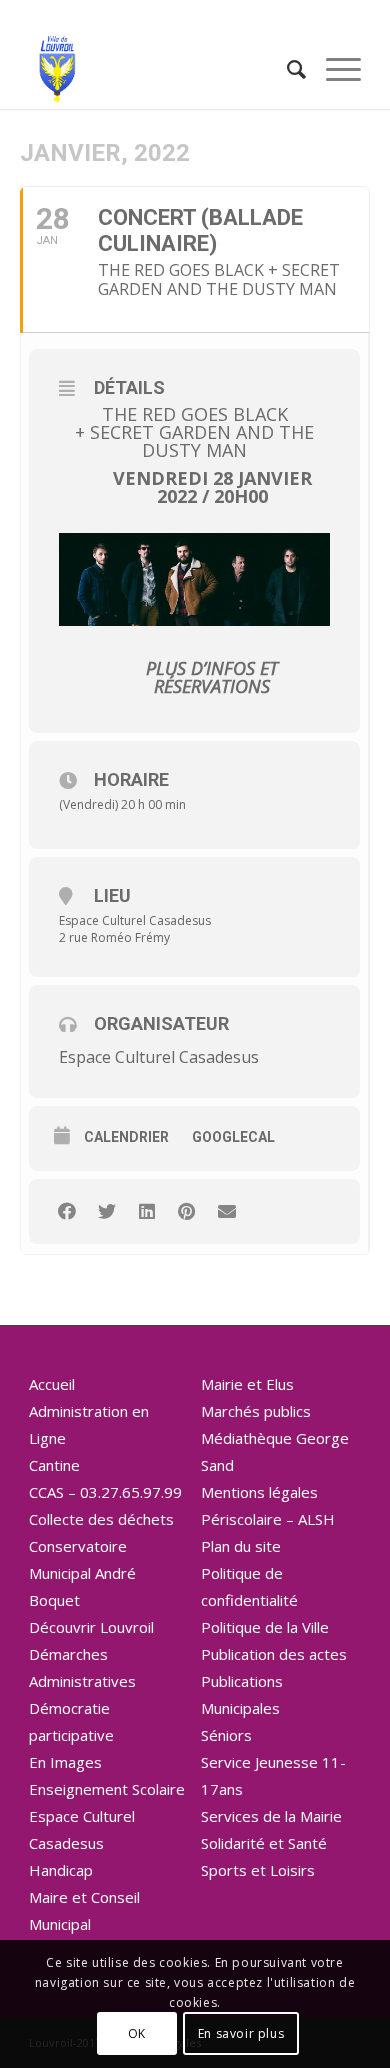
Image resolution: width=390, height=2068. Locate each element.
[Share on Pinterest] (186, 1211)
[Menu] (333, 69)
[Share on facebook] (66, 1211)
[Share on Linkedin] (146, 1211)
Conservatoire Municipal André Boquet (82, 1573)
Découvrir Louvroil (91, 1627)
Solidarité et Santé (264, 1843)
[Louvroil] (161, 69)
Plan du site (241, 1546)
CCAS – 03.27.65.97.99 (105, 1492)
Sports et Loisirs (258, 1870)
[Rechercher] (286, 69)
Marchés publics (256, 1411)
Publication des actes (274, 1654)
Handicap (61, 1870)
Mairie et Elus (247, 1384)
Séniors (226, 1735)
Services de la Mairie (271, 1816)
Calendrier (126, 1137)
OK (137, 2033)
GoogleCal (233, 1137)
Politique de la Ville (265, 1627)
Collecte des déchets (101, 1519)
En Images (65, 1762)
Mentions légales (259, 1492)
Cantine (54, 1465)
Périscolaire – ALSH (268, 1519)
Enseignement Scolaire (107, 1789)
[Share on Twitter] (106, 1211)
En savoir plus (241, 2033)
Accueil (52, 1384)
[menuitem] (286, 69)
